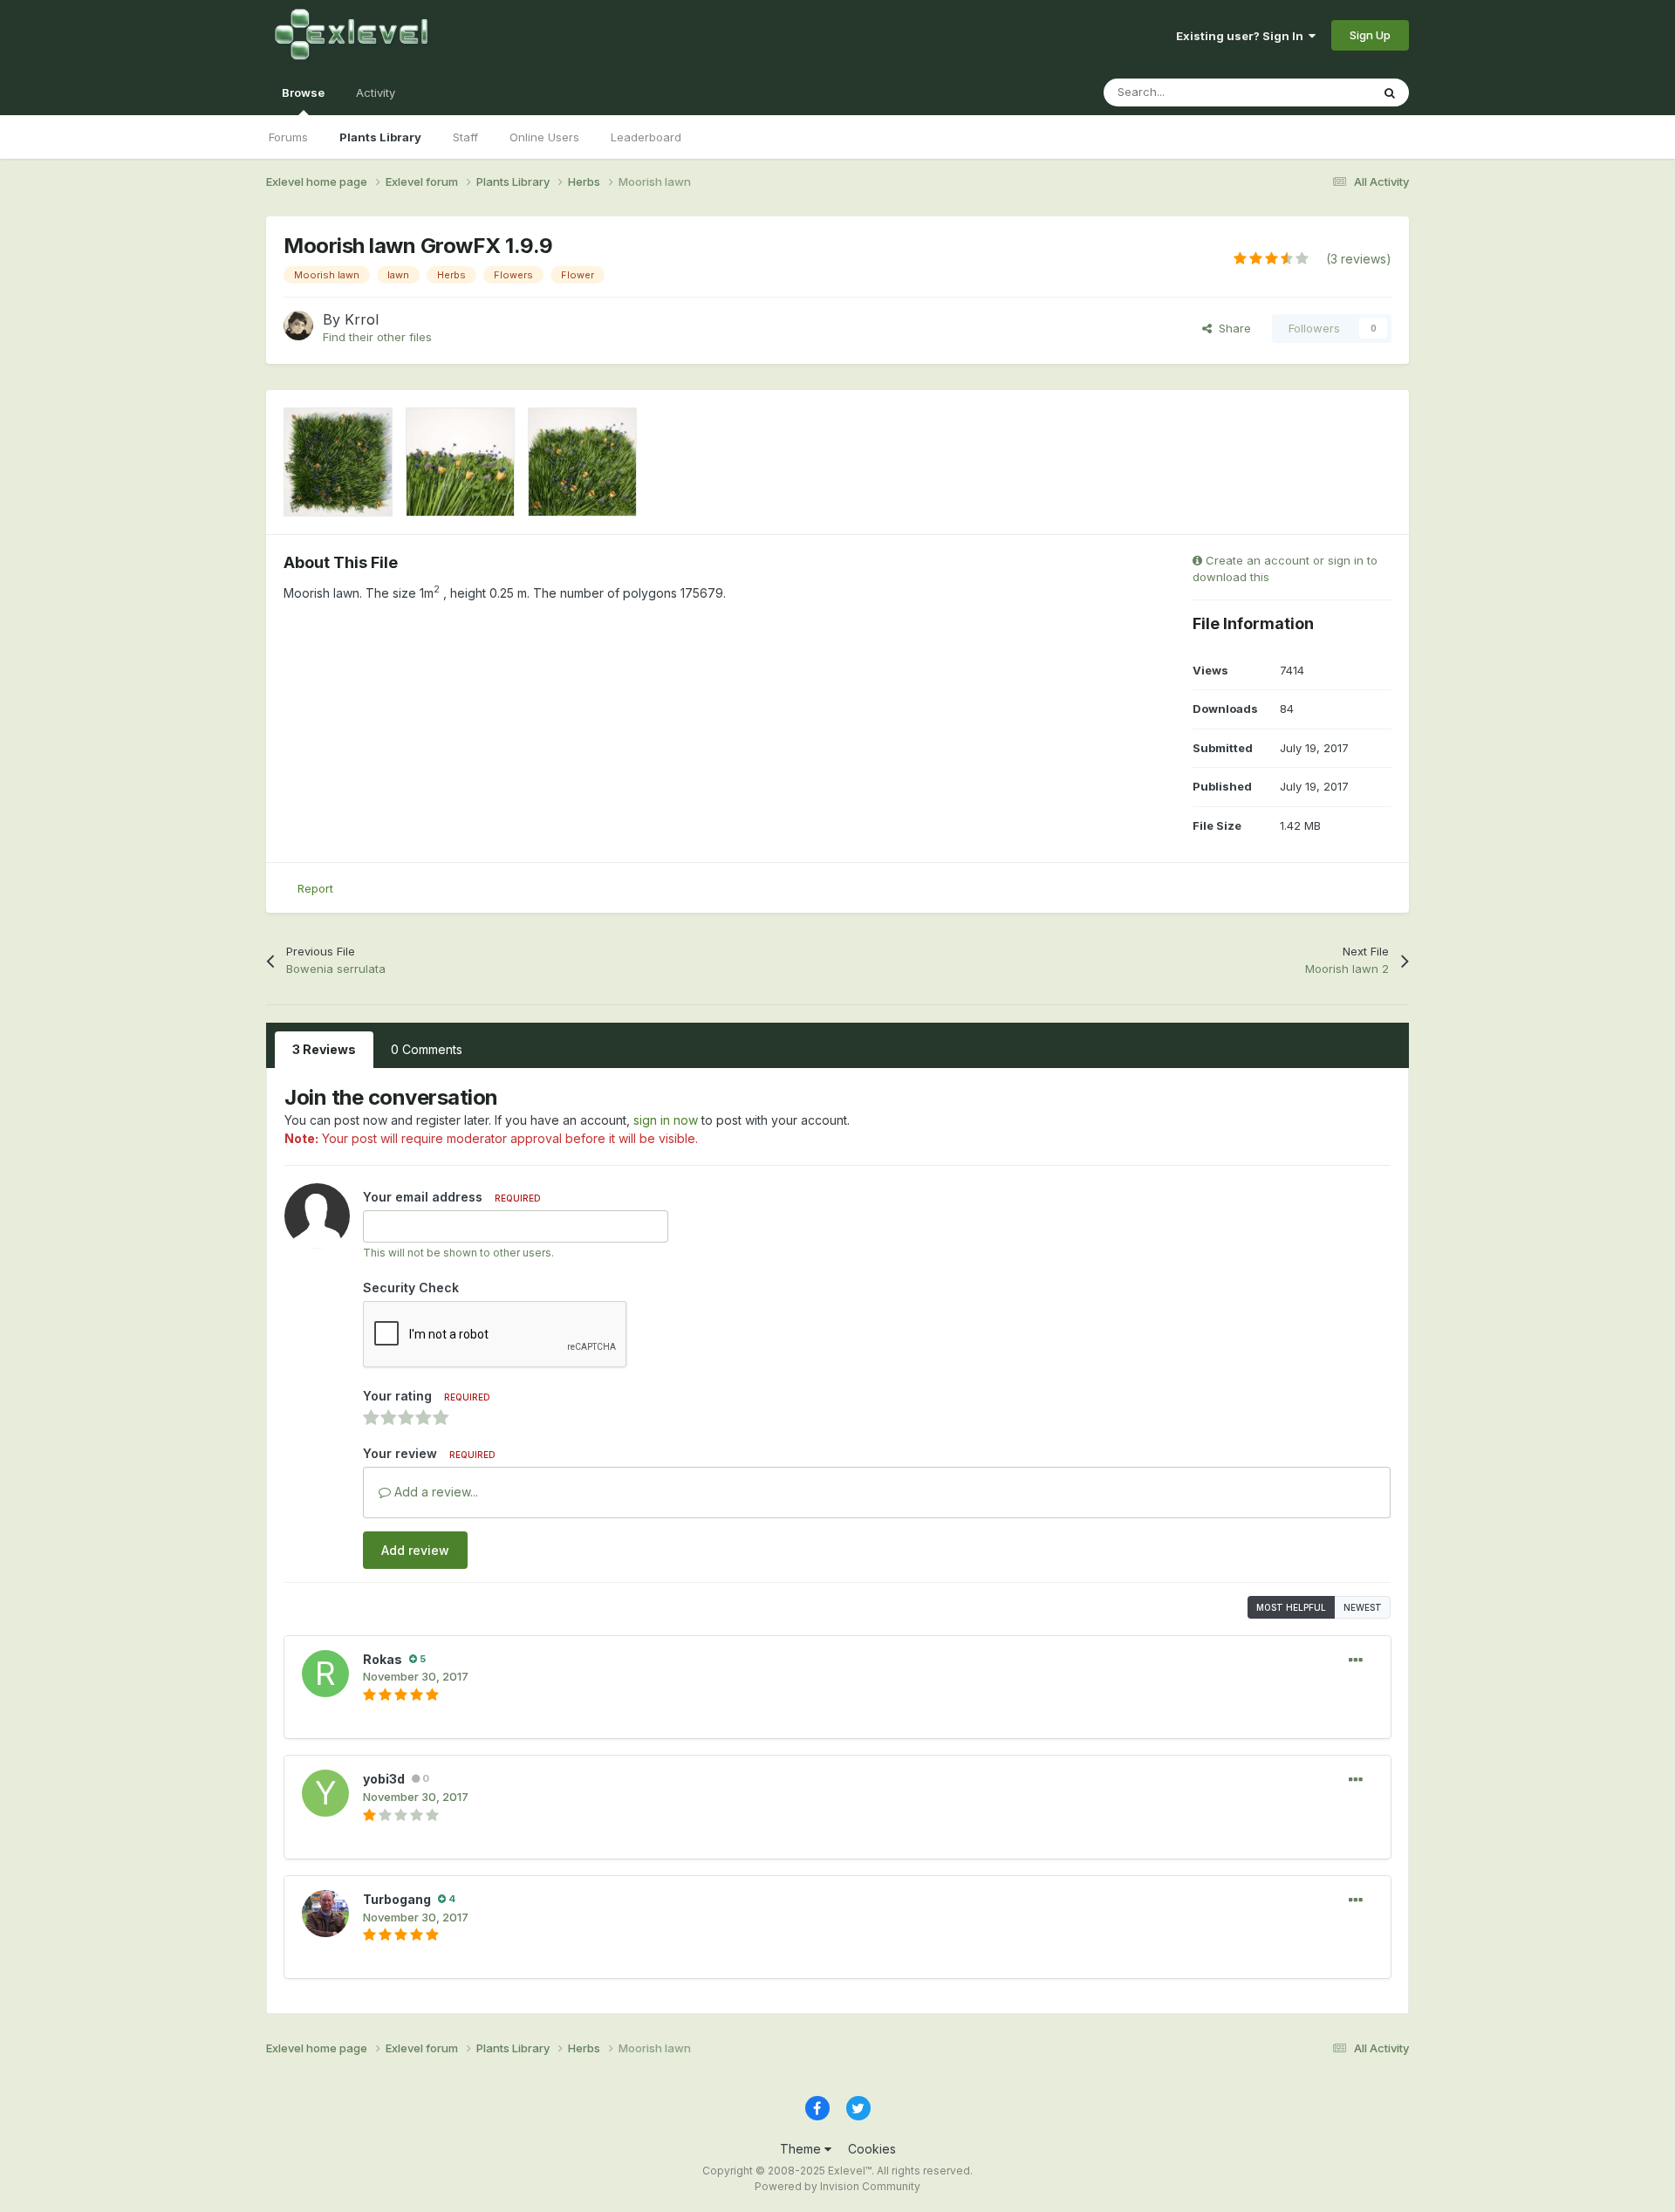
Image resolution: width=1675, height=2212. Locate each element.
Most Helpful (1291, 1607)
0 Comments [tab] (427, 1049)
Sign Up (1370, 35)
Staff (465, 137)
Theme (802, 2149)
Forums (288, 137)
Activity (376, 92)
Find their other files (377, 337)
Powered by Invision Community (837, 2186)
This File (1325, 92)
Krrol (362, 319)
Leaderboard (646, 137)
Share (1231, 328)
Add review (415, 1550)
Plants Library (380, 137)
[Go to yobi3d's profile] (325, 1793)
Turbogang (397, 1899)
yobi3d (384, 1779)
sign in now (666, 1120)
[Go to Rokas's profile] (325, 1674)
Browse (303, 92)
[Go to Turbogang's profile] (325, 1914)
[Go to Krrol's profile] (298, 325)
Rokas (383, 1659)
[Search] (1390, 92)
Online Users (544, 137)
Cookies (872, 2149)
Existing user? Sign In (1242, 36)
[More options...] (1356, 1661)
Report (315, 888)
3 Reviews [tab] (324, 1049)
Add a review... (434, 1492)
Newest (1363, 1607)
